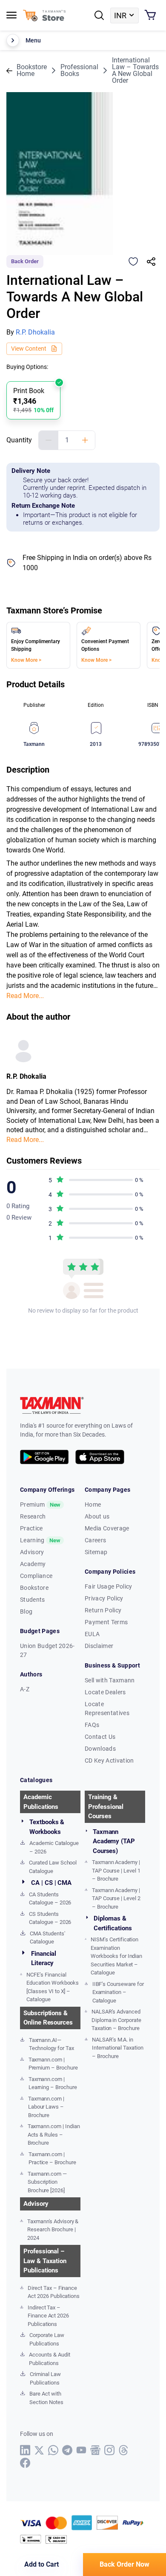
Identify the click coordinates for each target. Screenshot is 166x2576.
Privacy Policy (104, 1598)
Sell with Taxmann (110, 1680)
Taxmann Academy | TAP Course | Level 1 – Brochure (116, 1870)
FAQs (92, 1725)
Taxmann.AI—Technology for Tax (52, 2044)
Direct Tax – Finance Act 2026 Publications (54, 2292)
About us (97, 1516)
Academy (33, 1564)
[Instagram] (110, 2450)
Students (33, 1600)
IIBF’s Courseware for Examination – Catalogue (118, 1992)
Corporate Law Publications (47, 2339)
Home (93, 1505)
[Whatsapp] (53, 2450)
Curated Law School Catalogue (53, 1867)
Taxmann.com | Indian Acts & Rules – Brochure (54, 2134)
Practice (31, 1528)
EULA (92, 1634)
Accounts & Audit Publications (49, 2359)
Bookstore (34, 1588)
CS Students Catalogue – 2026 (50, 1918)
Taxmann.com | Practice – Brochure (52, 2158)
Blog (26, 1611)
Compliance (36, 1576)
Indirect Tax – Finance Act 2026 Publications (48, 2316)
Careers (95, 1540)
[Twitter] (39, 2450)
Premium (40, 1505)
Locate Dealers (105, 1692)
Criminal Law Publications (45, 2378)
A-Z (25, 1689)
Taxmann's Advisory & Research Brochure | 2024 (53, 2230)
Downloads (100, 1749)
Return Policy (103, 1610)
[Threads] (124, 2450)
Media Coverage (107, 1528)
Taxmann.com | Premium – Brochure (53, 2064)
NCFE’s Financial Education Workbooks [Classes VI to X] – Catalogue (53, 1987)
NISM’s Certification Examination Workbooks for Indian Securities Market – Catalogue (116, 1956)
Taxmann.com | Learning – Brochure (53, 2083)
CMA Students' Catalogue (47, 1938)
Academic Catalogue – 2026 (54, 1847)
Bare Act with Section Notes (46, 2398)
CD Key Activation (109, 1760)
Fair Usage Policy (108, 1586)
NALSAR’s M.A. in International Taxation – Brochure (118, 2048)
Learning (40, 1540)
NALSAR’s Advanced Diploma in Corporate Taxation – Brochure (116, 2020)
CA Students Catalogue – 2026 (50, 1899)
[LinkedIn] (25, 2450)
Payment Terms (106, 1622)
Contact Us (100, 1737)
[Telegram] (67, 2450)
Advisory (32, 1552)
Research (33, 1516)
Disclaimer (99, 1646)
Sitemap (96, 1552)
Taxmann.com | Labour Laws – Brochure (46, 2107)
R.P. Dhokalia (35, 332)
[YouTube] (82, 2450)
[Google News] (96, 2450)
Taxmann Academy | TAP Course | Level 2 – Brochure (116, 1898)
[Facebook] (25, 2463)
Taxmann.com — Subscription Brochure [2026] (47, 2182)
